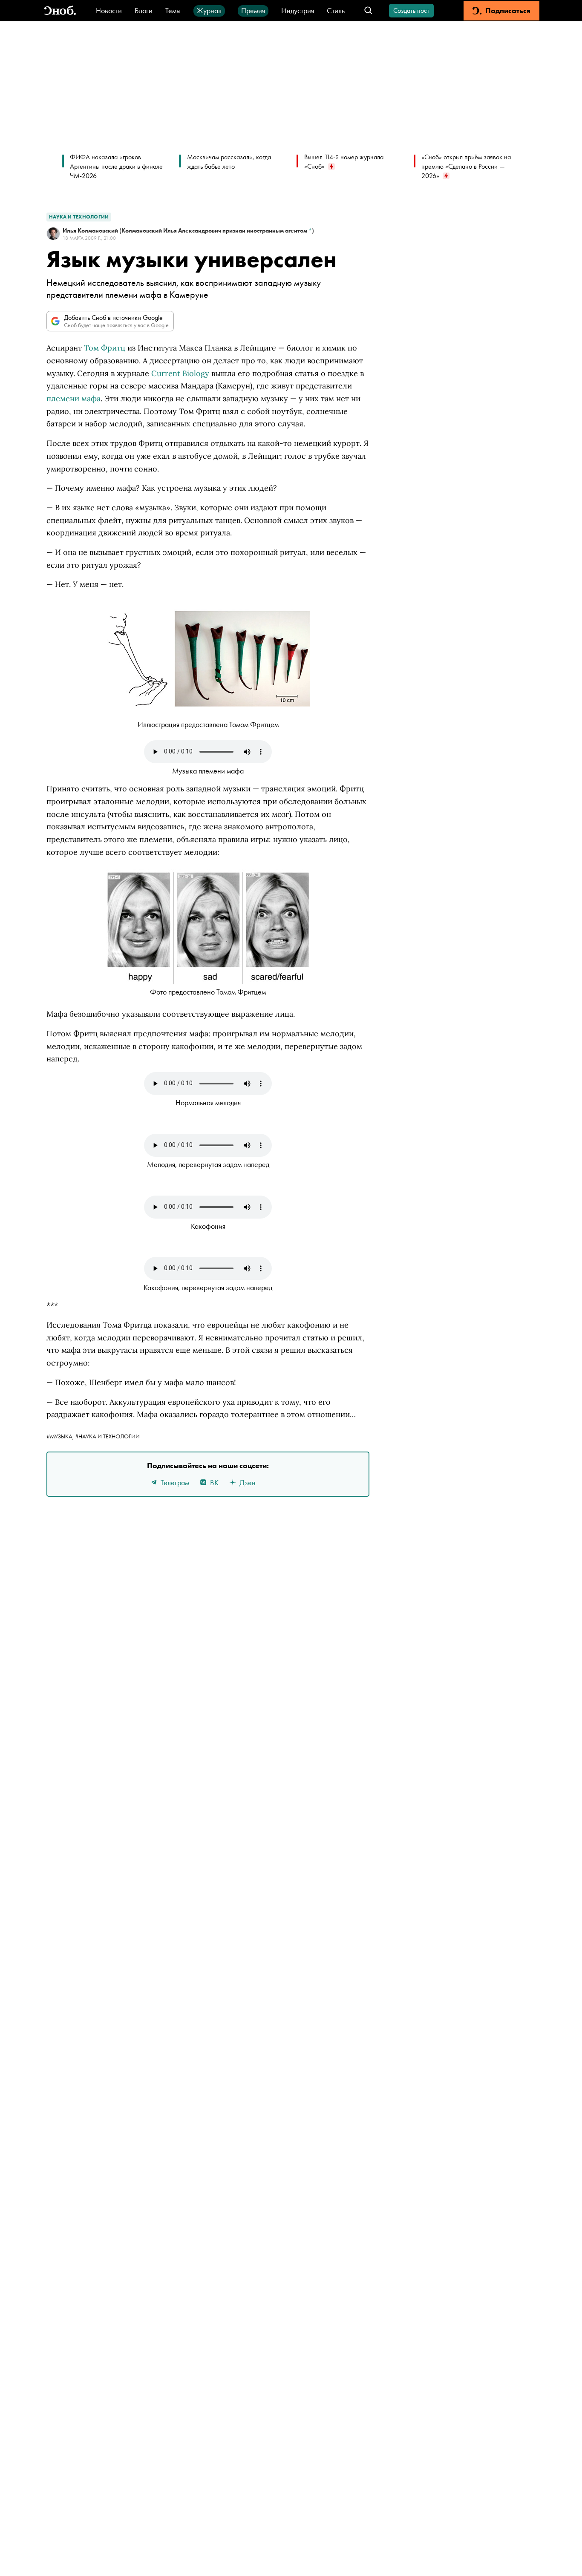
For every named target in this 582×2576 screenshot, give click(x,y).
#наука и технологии (107, 1436)
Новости (109, 10)
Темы (173, 10)
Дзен (248, 1482)
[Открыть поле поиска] (368, 11)
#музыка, (61, 1436)
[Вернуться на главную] (60, 11)
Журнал (209, 10)
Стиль (336, 10)
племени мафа (73, 398)
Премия (253, 10)
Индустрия (298, 10)
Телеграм (175, 1482)
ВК (214, 1482)
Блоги (144, 10)
